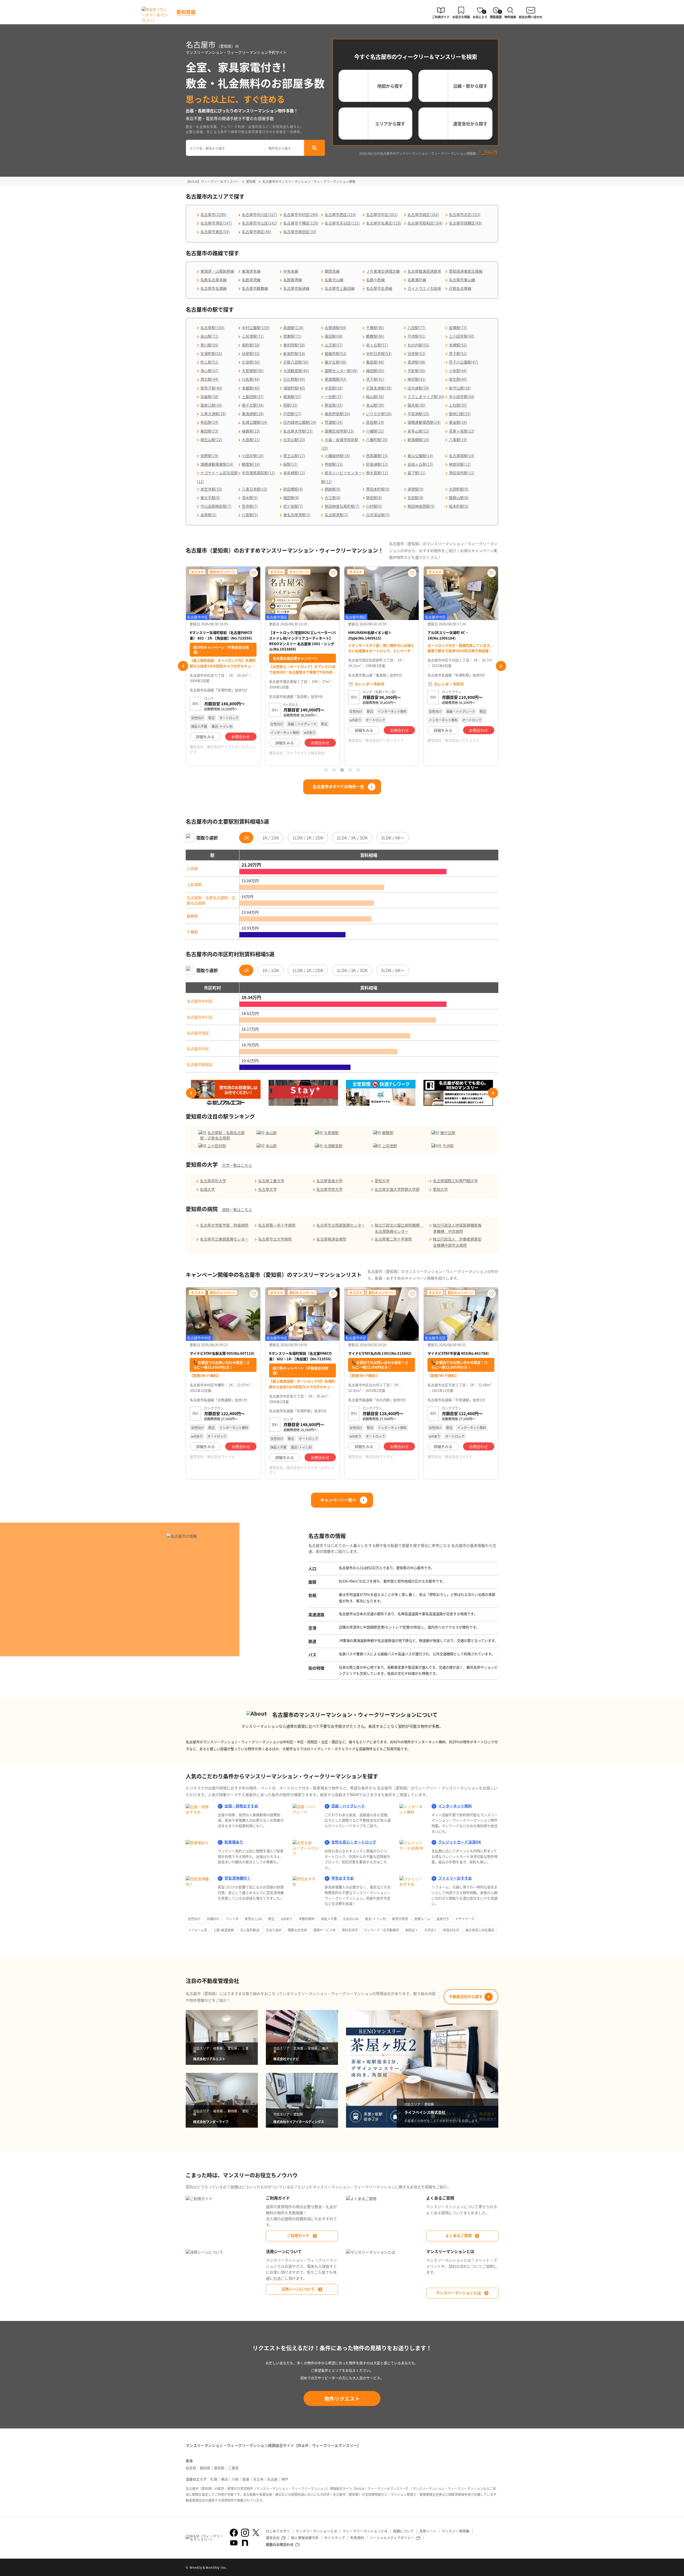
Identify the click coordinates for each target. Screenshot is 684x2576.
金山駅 (271, 1133)
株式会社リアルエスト (383, 740)
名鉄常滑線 (251, 280)
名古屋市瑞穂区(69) (465, 223)
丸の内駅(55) (418, 345)
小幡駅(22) (375, 431)
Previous (183, 666)
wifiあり (287, 1919)
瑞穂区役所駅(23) (339, 431)
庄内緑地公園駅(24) (300, 422)
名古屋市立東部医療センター (224, 1239)
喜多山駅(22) (418, 431)
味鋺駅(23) (251, 431)
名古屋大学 (267, 1189)
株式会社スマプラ (459, 759)
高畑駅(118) (293, 328)
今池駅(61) (417, 336)
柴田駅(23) (209, 431)
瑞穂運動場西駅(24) (424, 422)
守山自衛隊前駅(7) (216, 506)
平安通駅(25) (418, 414)
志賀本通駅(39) (379, 388)
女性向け (194, 1919)
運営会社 (273, 2538)
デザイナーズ (465, 1919)
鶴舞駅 (192, 916)
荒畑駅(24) (334, 422)
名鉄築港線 (293, 280)
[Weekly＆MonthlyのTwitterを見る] (256, 2533)
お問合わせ (241, 743)
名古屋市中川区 (200, 1017)
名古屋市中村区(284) (301, 214)
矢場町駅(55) (211, 353)
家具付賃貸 (400, 1919)
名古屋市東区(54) (215, 232)
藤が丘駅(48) (336, 362)
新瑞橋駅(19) (418, 440)
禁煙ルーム (422, 1919)
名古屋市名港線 (379, 288)
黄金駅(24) (458, 422)
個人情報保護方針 (305, 2538)
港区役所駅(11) (462, 473)
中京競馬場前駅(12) (258, 473)
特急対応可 (451, 1930)
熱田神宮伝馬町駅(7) (342, 506)
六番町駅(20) (377, 440)
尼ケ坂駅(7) (293, 506)
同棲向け (213, 1919)
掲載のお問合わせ (280, 2544)
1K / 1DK (271, 838)
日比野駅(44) (294, 379)
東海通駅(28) (253, 414)
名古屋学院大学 (329, 1189)
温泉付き (443, 1919)
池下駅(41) (375, 379)
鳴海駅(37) (292, 396)
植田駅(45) (375, 371)
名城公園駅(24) (255, 422)
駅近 (271, 1919)
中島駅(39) (334, 388)
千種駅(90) (375, 328)
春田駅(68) (334, 336)
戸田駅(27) (292, 414)
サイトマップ (335, 2538)
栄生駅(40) (458, 379)
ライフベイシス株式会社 (226, 753)
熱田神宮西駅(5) (421, 506)
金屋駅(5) (208, 515)
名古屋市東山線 (462, 280)
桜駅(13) (290, 464)
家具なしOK (253, 1919)
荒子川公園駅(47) (464, 362)
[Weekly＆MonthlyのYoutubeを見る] (234, 2543)
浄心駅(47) (209, 371)
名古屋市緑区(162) (423, 214)
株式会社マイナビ (221, 1456)
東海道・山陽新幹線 (217, 271)
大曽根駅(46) (253, 371)
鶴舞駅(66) (375, 336)
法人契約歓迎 (250, 1930)
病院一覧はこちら (237, 1210)
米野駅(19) (209, 456)
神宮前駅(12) (460, 464)
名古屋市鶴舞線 (255, 288)
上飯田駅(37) (253, 396)
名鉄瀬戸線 (417, 280)
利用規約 (357, 2538)
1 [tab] (326, 770)
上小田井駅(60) (462, 336)
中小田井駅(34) (462, 396)
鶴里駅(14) (251, 464)
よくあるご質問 (458, 2235)
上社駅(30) (458, 405)
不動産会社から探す (466, 1996)
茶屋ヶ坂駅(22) (462, 431)
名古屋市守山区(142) (259, 223)
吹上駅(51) (209, 362)
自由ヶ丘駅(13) (420, 464)
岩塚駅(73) (458, 328)
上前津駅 (194, 884)
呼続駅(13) (334, 464)
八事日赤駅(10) (255, 489)
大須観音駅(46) (296, 371)
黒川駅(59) (209, 345)
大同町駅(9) (459, 489)
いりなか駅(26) (379, 414)
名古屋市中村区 (200, 1001)
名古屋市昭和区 (200, 1064)
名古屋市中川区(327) (259, 214)
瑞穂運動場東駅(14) (217, 464)
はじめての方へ (278, 2531)
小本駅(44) (458, 371)
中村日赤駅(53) (379, 353)
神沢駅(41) (417, 379)
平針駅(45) (417, 371)
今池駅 (448, 1146)
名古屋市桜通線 (296, 288)
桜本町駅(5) (459, 506)
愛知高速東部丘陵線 (466, 271)
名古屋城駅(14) (462, 456)
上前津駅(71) (253, 336)
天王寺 (258, 2479)
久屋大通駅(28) (213, 414)
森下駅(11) (417, 473)
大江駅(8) (333, 498)
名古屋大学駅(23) (298, 431)
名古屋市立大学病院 (275, 1239)
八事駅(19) (458, 440)
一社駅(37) (334, 396)
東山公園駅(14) (420, 456)
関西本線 (332, 271)
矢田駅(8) (415, 498)
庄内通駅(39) (418, 388)
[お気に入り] (254, 573)
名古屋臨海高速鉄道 (424, 271)
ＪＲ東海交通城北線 (383, 271)
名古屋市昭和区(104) (425, 223)
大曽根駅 (331, 1133)
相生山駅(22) (211, 440)
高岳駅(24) (375, 422)
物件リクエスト (342, 2398)
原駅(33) (290, 405)
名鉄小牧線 (375, 280)
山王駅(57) (334, 345)
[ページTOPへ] (494, 2568)
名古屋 (272, 2479)
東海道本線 (251, 271)
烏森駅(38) (209, 396)
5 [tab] (358, 770)
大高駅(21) (251, 440)
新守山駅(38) (460, 388)
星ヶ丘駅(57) (377, 345)
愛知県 (219, 2468)
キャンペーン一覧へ (338, 1500)
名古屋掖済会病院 (331, 1239)
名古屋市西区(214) (340, 214)
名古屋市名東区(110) (384, 223)
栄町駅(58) (251, 345)
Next (501, 666)
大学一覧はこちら (237, 1165)
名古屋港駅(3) (336, 515)
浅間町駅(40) (294, 388)
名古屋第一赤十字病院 (277, 1225)
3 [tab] (342, 770)
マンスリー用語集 (456, 2531)
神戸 (285, 2479)
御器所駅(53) (336, 353)
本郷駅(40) (251, 388)
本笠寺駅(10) (211, 489)
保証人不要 (329, 1919)
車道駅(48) (417, 362)
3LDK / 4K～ (393, 838)
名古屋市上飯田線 (340, 288)
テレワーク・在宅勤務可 (382, 1930)
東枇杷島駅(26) (337, 414)
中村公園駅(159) (256, 328)
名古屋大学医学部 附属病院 (224, 1225)
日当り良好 (274, 1930)
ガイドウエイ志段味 (424, 288)
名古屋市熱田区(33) (300, 232)
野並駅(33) (334, 405)
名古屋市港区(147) (216, 223)
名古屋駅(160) (212, 328)
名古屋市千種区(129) (301, 223)
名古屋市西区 (198, 1033)
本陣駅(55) (458, 345)
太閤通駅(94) (336, 328)
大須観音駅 (333, 1146)
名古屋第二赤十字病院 (393, 1239)
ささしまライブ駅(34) (426, 396)
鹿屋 (246, 2479)
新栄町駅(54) (294, 353)
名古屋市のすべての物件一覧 (338, 786)
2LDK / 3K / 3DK (352, 838)
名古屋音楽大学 (329, 1181)
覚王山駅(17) (294, 456)
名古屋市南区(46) (256, 232)
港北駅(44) (209, 379)
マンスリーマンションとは (458, 2293)
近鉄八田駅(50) (296, 362)
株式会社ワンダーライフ (305, 740)
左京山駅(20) (294, 440)
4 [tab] (350, 770)
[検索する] (314, 148)
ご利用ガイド (298, 2235)
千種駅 (192, 932)
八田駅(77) (417, 328)
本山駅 (271, 1146)
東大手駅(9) (210, 498)
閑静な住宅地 (297, 1930)
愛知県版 (186, 12)
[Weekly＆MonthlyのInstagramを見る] (245, 2533)
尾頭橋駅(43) (336, 379)
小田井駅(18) (253, 456)
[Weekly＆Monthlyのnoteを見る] (245, 2543)
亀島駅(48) (375, 362)
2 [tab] (334, 770)
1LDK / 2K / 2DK (308, 838)
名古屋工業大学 (271, 1181)
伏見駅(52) (417, 353)
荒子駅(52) (458, 353)
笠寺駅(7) (250, 506)
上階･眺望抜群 (224, 1930)
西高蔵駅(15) (377, 456)
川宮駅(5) (250, 515)
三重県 (233, 2468)
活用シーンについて (298, 2289)
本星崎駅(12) (294, 473)
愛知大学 (382, 1181)
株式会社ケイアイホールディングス (302, 1470)
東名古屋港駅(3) (297, 515)
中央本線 (291, 271)
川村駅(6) (374, 506)
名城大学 (207, 1189)
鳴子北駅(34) (253, 405)
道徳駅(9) (415, 489)
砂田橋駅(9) (293, 489)
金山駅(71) (209, 336)
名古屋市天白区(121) (342, 223)
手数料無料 (307, 1919)
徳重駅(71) (292, 336)
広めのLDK (351, 1919)
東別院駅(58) (294, 345)
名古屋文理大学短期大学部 (397, 1189)
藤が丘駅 (448, 1133)
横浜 (224, 2479)
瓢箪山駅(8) (459, 498)
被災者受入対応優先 (480, 1930)
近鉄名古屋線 (460, 288)
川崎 (235, 2479)
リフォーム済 (197, 1930)
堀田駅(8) (291, 498)
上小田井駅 (217, 1146)
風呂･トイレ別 (375, 1919)
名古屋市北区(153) (465, 214)
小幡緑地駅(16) (337, 456)
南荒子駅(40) (211, 388)
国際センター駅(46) (341, 371)
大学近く (431, 1930)
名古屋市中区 (198, 1049)
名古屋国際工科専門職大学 (455, 1181)
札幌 (214, 2479)
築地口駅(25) (460, 414)
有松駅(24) (209, 422)
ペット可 (232, 1919)
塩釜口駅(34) (211, 405)
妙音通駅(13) (377, 464)
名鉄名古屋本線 (213, 280)
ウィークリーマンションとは (365, 2531)
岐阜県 (191, 2468)
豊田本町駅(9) (378, 489)
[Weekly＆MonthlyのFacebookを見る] (234, 2533)
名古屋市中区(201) (382, 214)
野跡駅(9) (333, 489)
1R (246, 838)
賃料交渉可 (350, 1930)
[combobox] (225, 148)
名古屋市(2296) (213, 214)
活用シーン (428, 2531)
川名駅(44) (251, 379)
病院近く (412, 1930)
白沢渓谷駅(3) (378, 515)
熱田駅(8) (374, 498)
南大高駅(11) (377, 473)
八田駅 (192, 868)
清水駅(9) (250, 498)
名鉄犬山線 (334, 280)
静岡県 (205, 2468)
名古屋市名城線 (213, 288)
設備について (403, 2531)
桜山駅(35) (375, 396)
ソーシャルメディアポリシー (392, 2538)
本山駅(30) (375, 405)
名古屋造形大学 (213, 1181)
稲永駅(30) (417, 405)
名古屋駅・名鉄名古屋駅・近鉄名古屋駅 (211, 900)
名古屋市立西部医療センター (341, 1225)
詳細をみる (205, 743)
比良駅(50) (251, 362)
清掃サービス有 (324, 1930)
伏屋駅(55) (251, 353)
